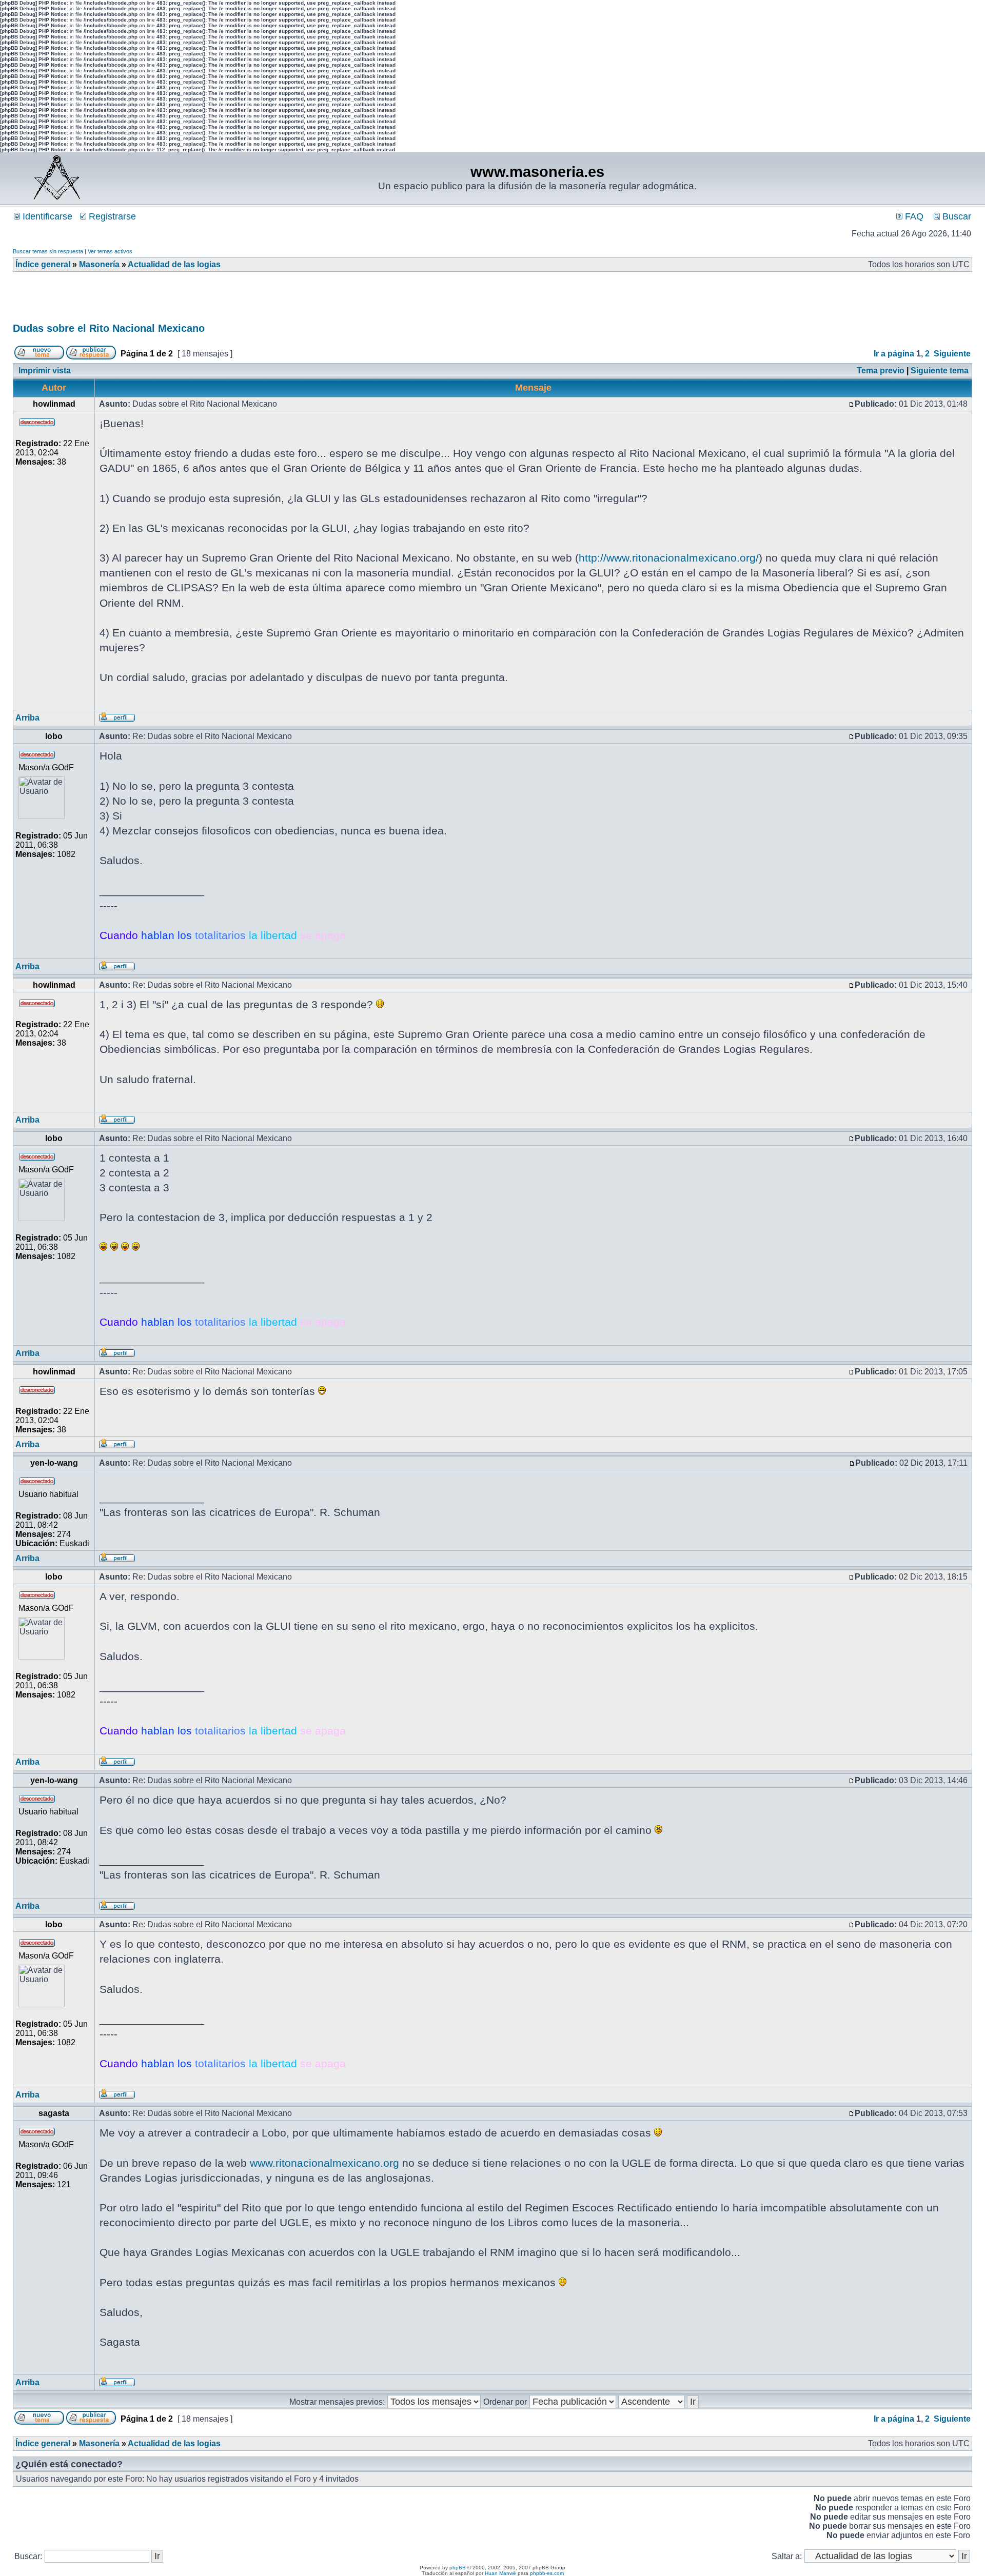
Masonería (99, 264)
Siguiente (952, 354)
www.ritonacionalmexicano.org (324, 2163)
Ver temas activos (110, 251)
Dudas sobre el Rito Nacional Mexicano (109, 328)
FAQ (913, 216)
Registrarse (111, 216)
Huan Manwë (500, 2573)
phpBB (458, 2568)
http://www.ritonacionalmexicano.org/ (669, 558)
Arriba (27, 718)
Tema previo (881, 371)
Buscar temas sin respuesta (48, 251)
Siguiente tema (940, 371)
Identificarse (46, 216)
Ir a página (894, 354)
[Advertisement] (200, 301)
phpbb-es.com (547, 2573)
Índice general (43, 264)
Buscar (956, 216)
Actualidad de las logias (174, 264)
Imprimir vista (45, 371)
